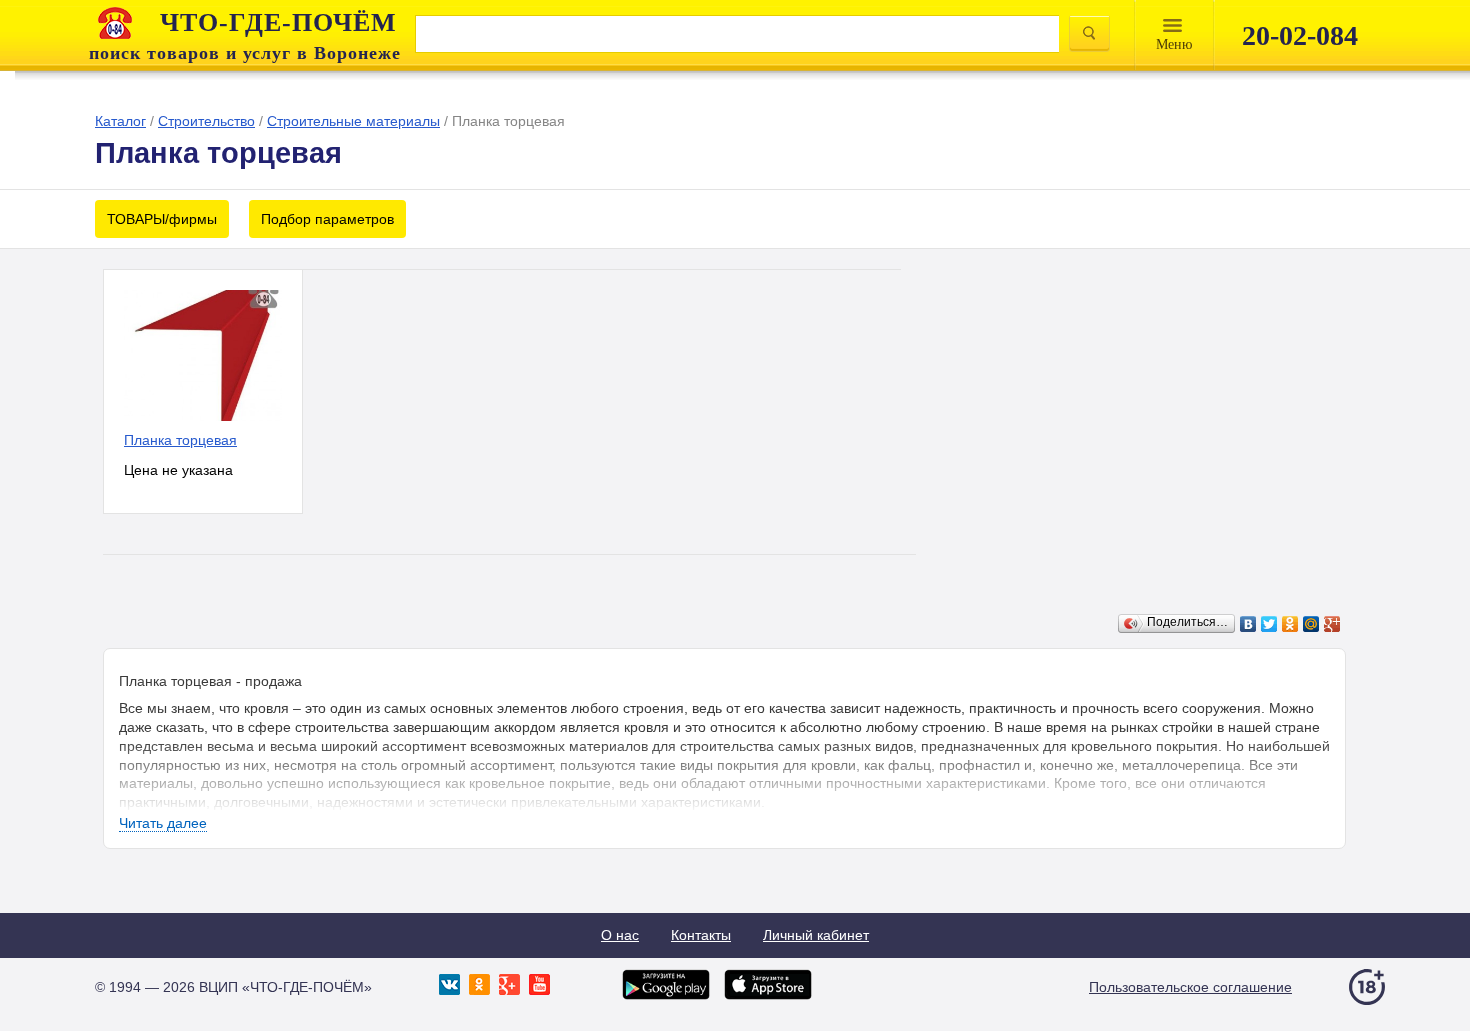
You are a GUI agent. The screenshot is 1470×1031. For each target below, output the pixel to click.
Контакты (701, 935)
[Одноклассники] (1290, 624)
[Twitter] (1269, 624)
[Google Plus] (1332, 624)
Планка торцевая (180, 440)
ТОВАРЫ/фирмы (162, 219)
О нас (620, 935)
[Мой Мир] (1311, 624)
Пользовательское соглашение (1190, 987)
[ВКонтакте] (1248, 624)
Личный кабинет (816, 935)
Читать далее (163, 823)
